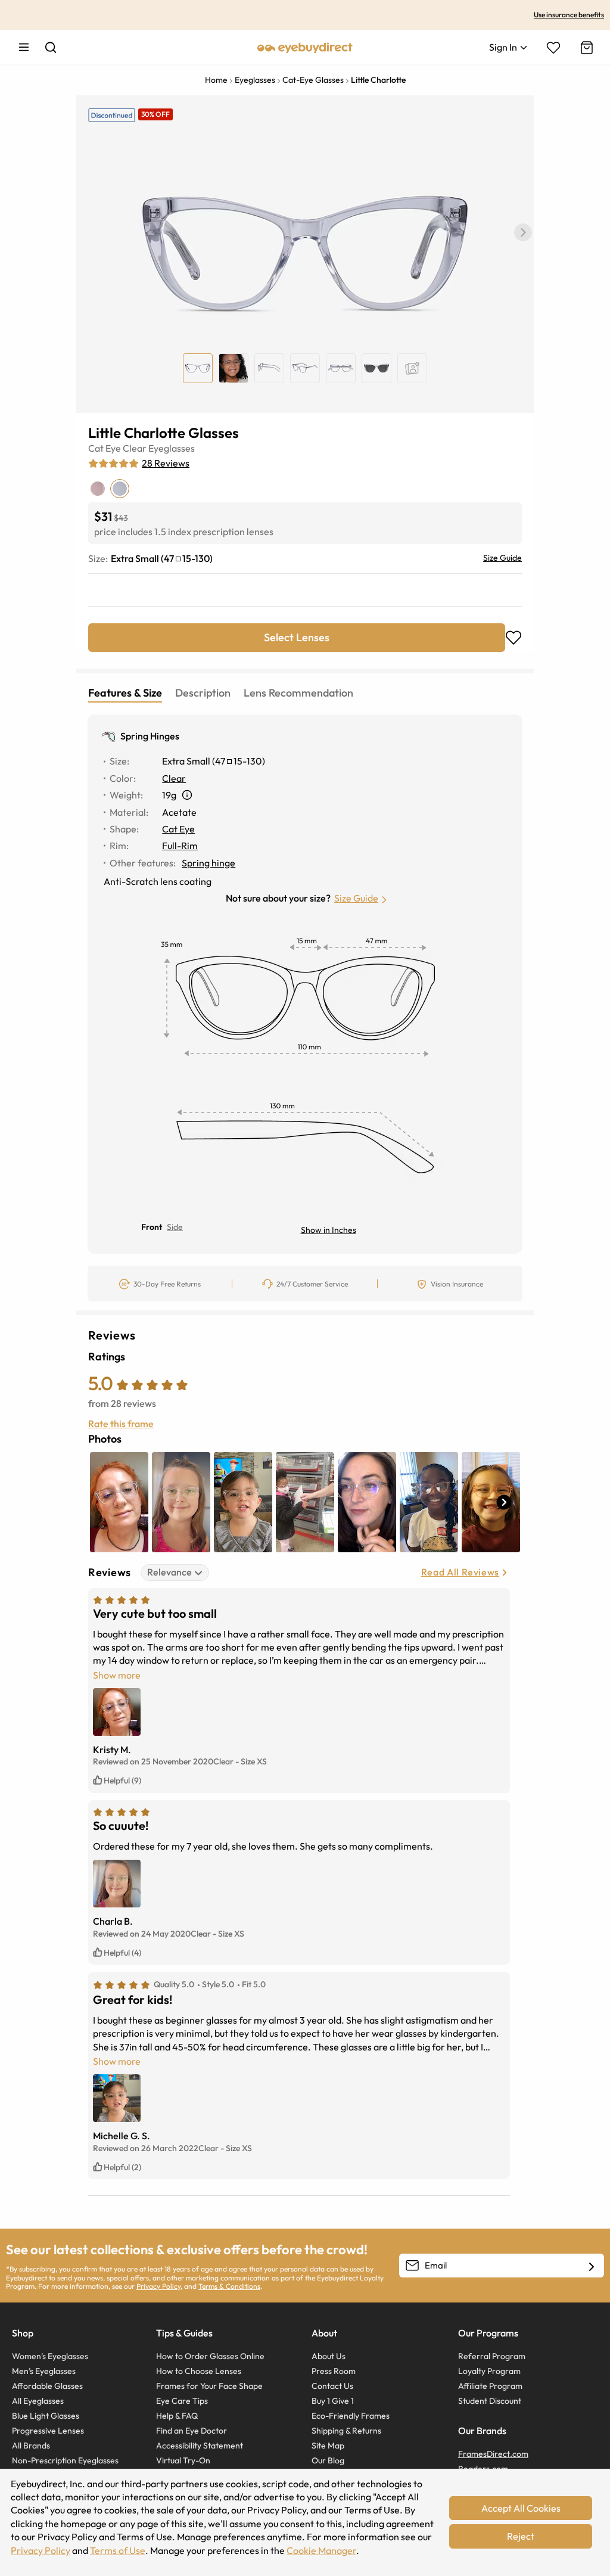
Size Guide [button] (356, 898)
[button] (523, 232)
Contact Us (332, 2386)
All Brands (31, 2446)
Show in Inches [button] (329, 1230)
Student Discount (490, 2401)
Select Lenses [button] (297, 637)
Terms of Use (118, 2550)
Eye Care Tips (182, 2401)
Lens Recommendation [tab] (298, 693)
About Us (329, 2356)
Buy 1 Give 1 (333, 2401)
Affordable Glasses (47, 2386)
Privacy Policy (158, 2286)
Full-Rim (180, 846)
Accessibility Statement (200, 2446)
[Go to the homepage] (305, 47)
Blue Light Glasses (46, 2416)
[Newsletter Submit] (592, 2266)
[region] (412, 368)
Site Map (328, 2446)
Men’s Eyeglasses (44, 2371)
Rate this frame (121, 1424)
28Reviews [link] (166, 463)
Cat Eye (105, 448)
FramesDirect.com (493, 2454)
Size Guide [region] (502, 558)
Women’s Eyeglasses (50, 2356)
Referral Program (492, 2356)
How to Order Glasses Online (210, 2356)
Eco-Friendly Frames (351, 2416)
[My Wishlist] (553, 48)
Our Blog (328, 2460)
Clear (135, 448)
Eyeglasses (172, 448)
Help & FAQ (177, 2416)
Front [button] (152, 1227)
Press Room (334, 2371)
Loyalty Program (489, 2371)
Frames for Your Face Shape (209, 2386)
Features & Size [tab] (125, 693)
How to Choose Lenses (199, 2371)
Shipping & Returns (346, 2431)
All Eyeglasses (38, 2401)
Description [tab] (203, 693)
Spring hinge (208, 863)
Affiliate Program (490, 2386)
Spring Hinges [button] (150, 736)
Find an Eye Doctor (192, 2431)
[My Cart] (586, 48)
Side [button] (175, 1227)
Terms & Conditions (229, 2286)
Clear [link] (174, 778)
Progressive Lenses (48, 2431)
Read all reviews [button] (460, 1572)
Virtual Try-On (183, 2460)
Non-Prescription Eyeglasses (65, 2460)
